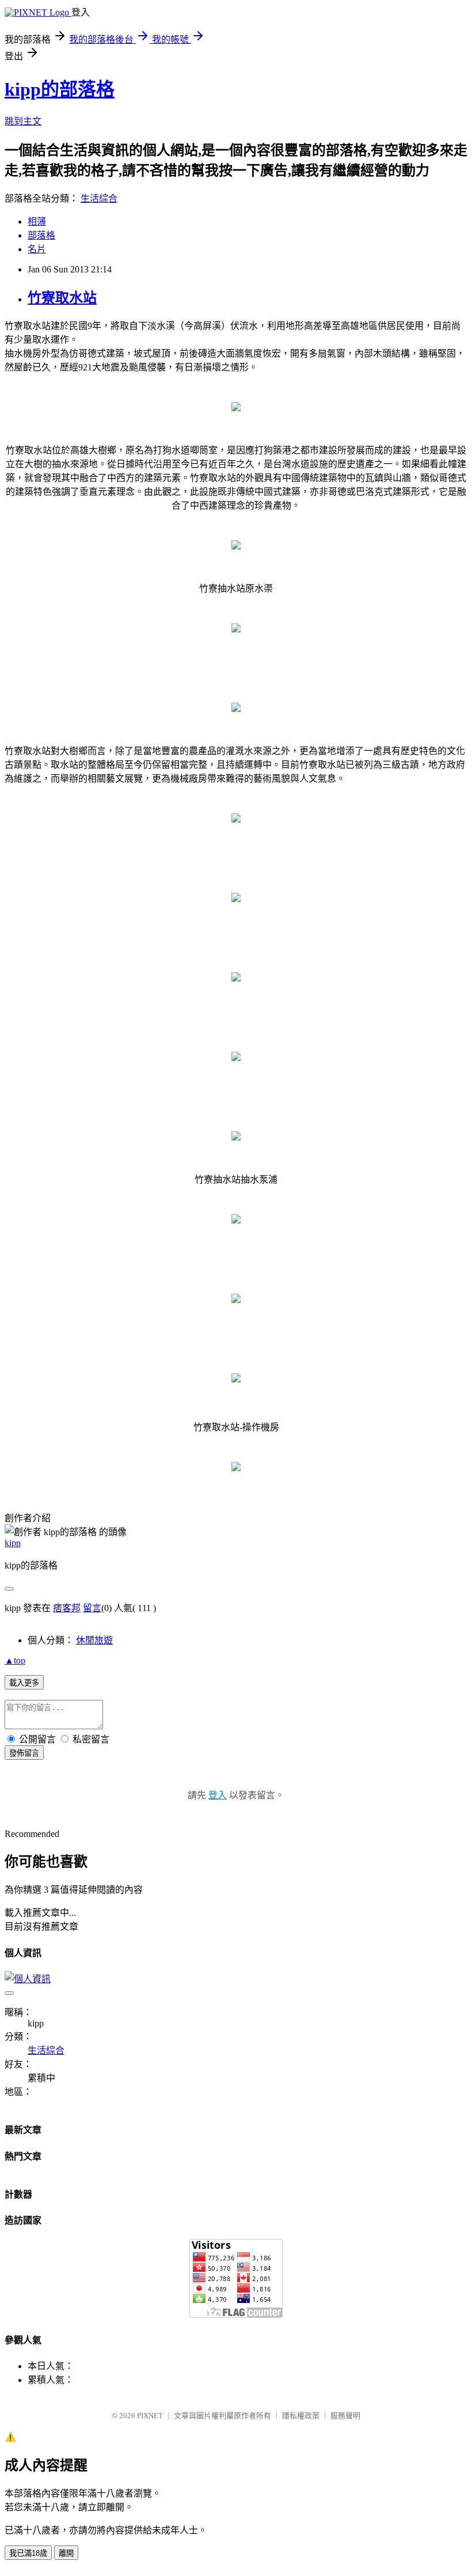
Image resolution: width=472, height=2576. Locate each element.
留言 (92, 1608)
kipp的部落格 (60, 89)
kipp (13, 1543)
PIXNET (150, 2416)
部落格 (41, 235)
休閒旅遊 (94, 1640)
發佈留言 (24, 1753)
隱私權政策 (301, 2416)
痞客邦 (67, 1608)
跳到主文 (23, 121)
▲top (15, 1660)
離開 (66, 2553)
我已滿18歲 (28, 2553)
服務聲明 (345, 2416)
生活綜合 (99, 198)
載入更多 (24, 1683)
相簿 (37, 221)
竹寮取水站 (62, 298)
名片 (37, 249)
